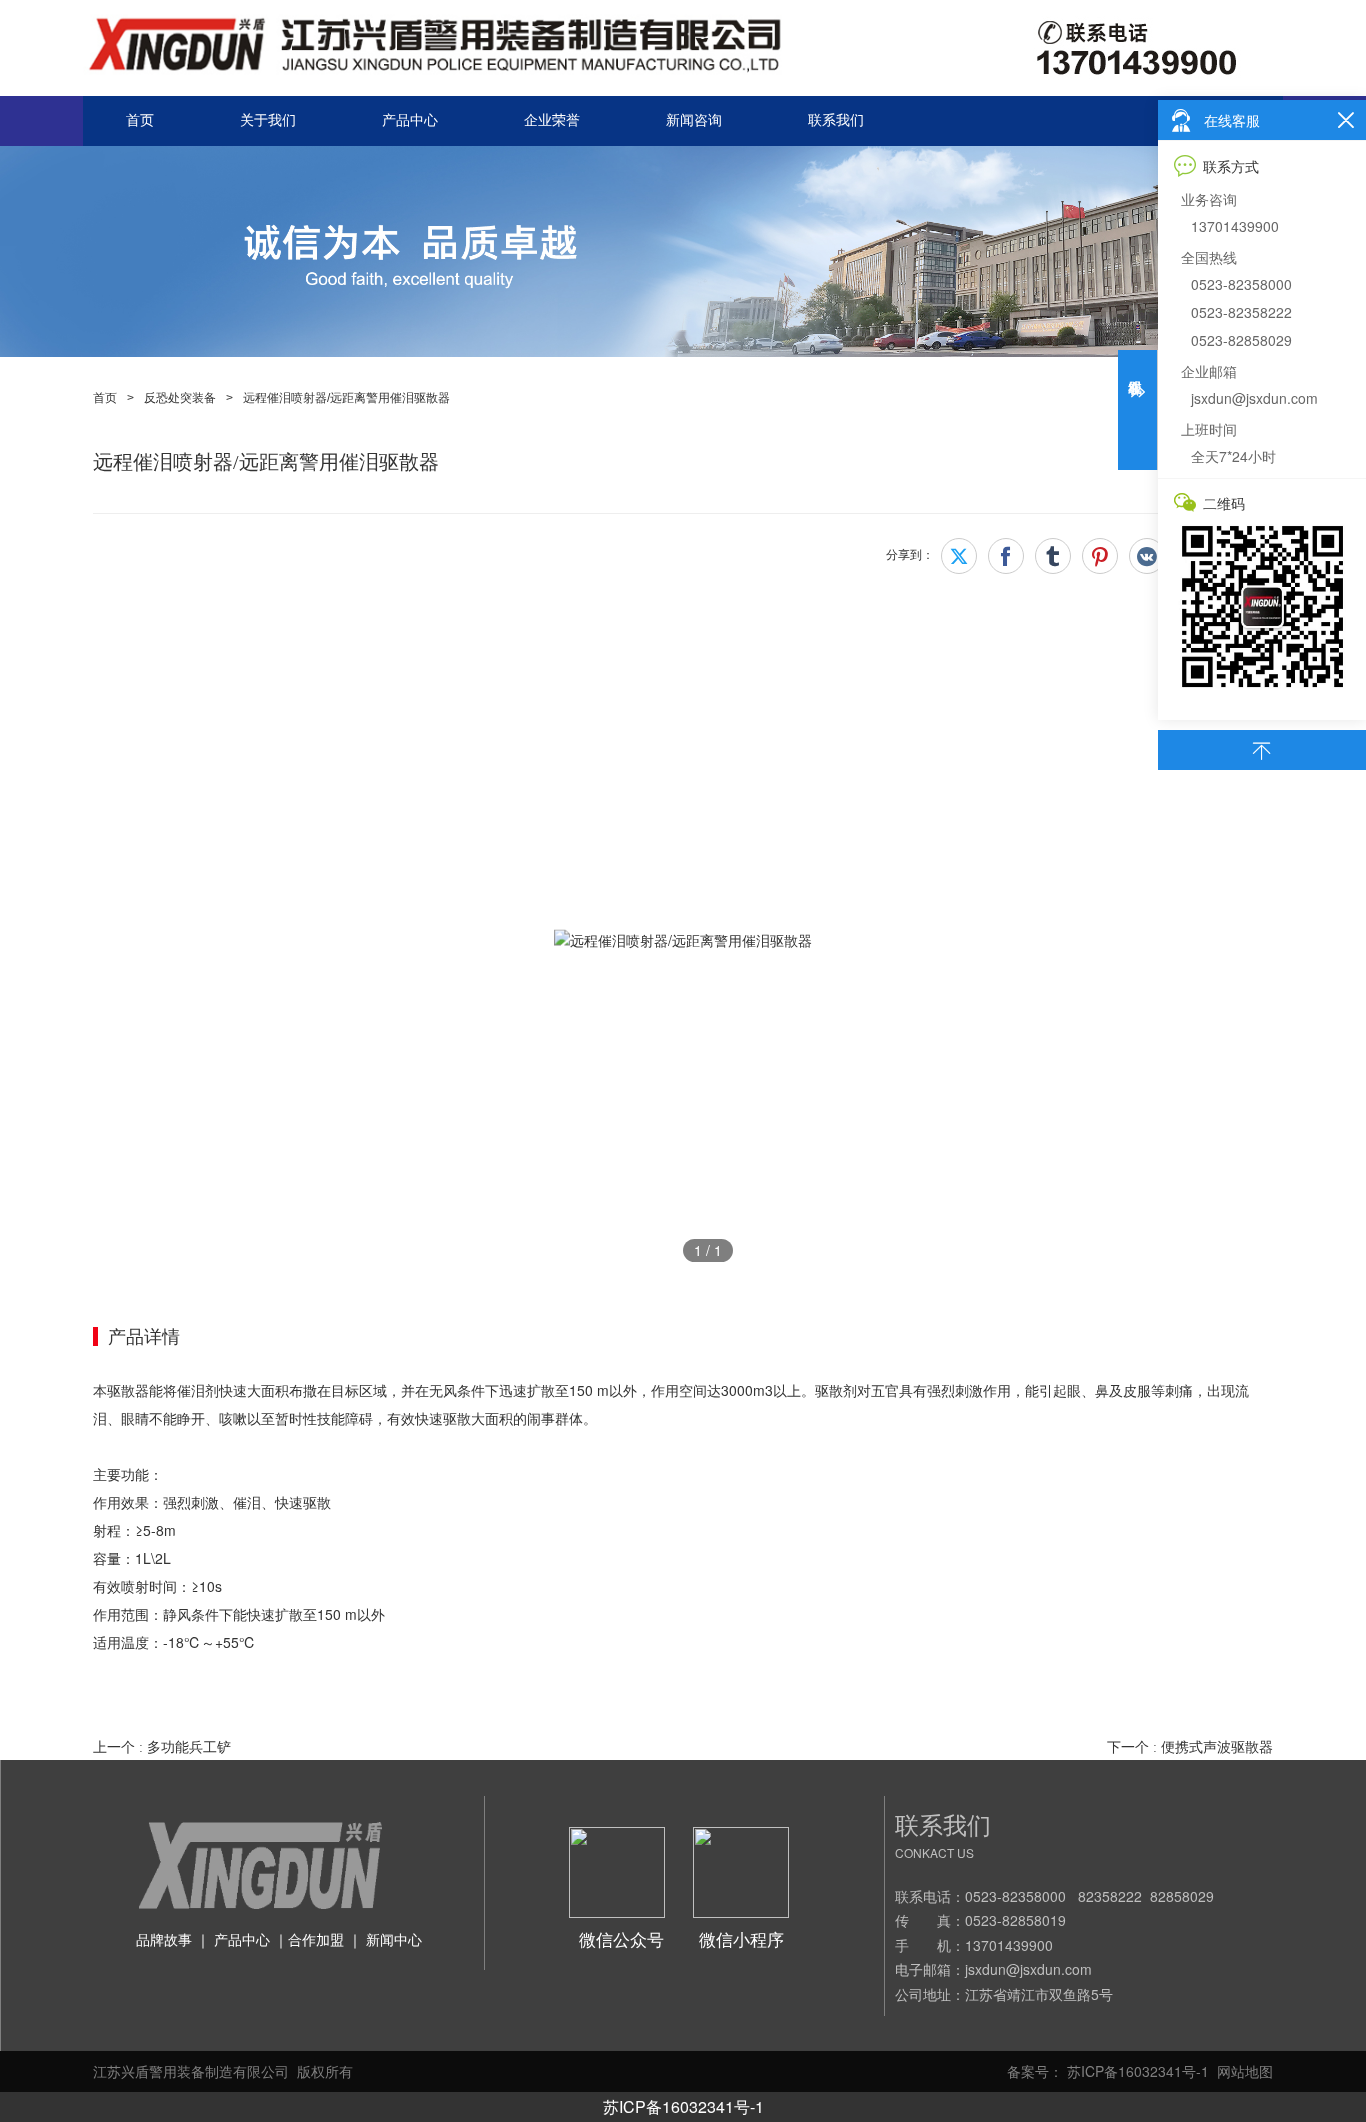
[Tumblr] (1053, 556)
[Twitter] (959, 556)
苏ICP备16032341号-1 (683, 2106)
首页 (140, 120)
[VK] (1147, 556)
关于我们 (268, 120)
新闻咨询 (694, 120)
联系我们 (836, 120)
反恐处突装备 (180, 398)
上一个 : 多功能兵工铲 (162, 1747)
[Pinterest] (1100, 556)
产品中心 (410, 120)
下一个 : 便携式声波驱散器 (1190, 1747)
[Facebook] (1006, 556)
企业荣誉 (552, 120)
